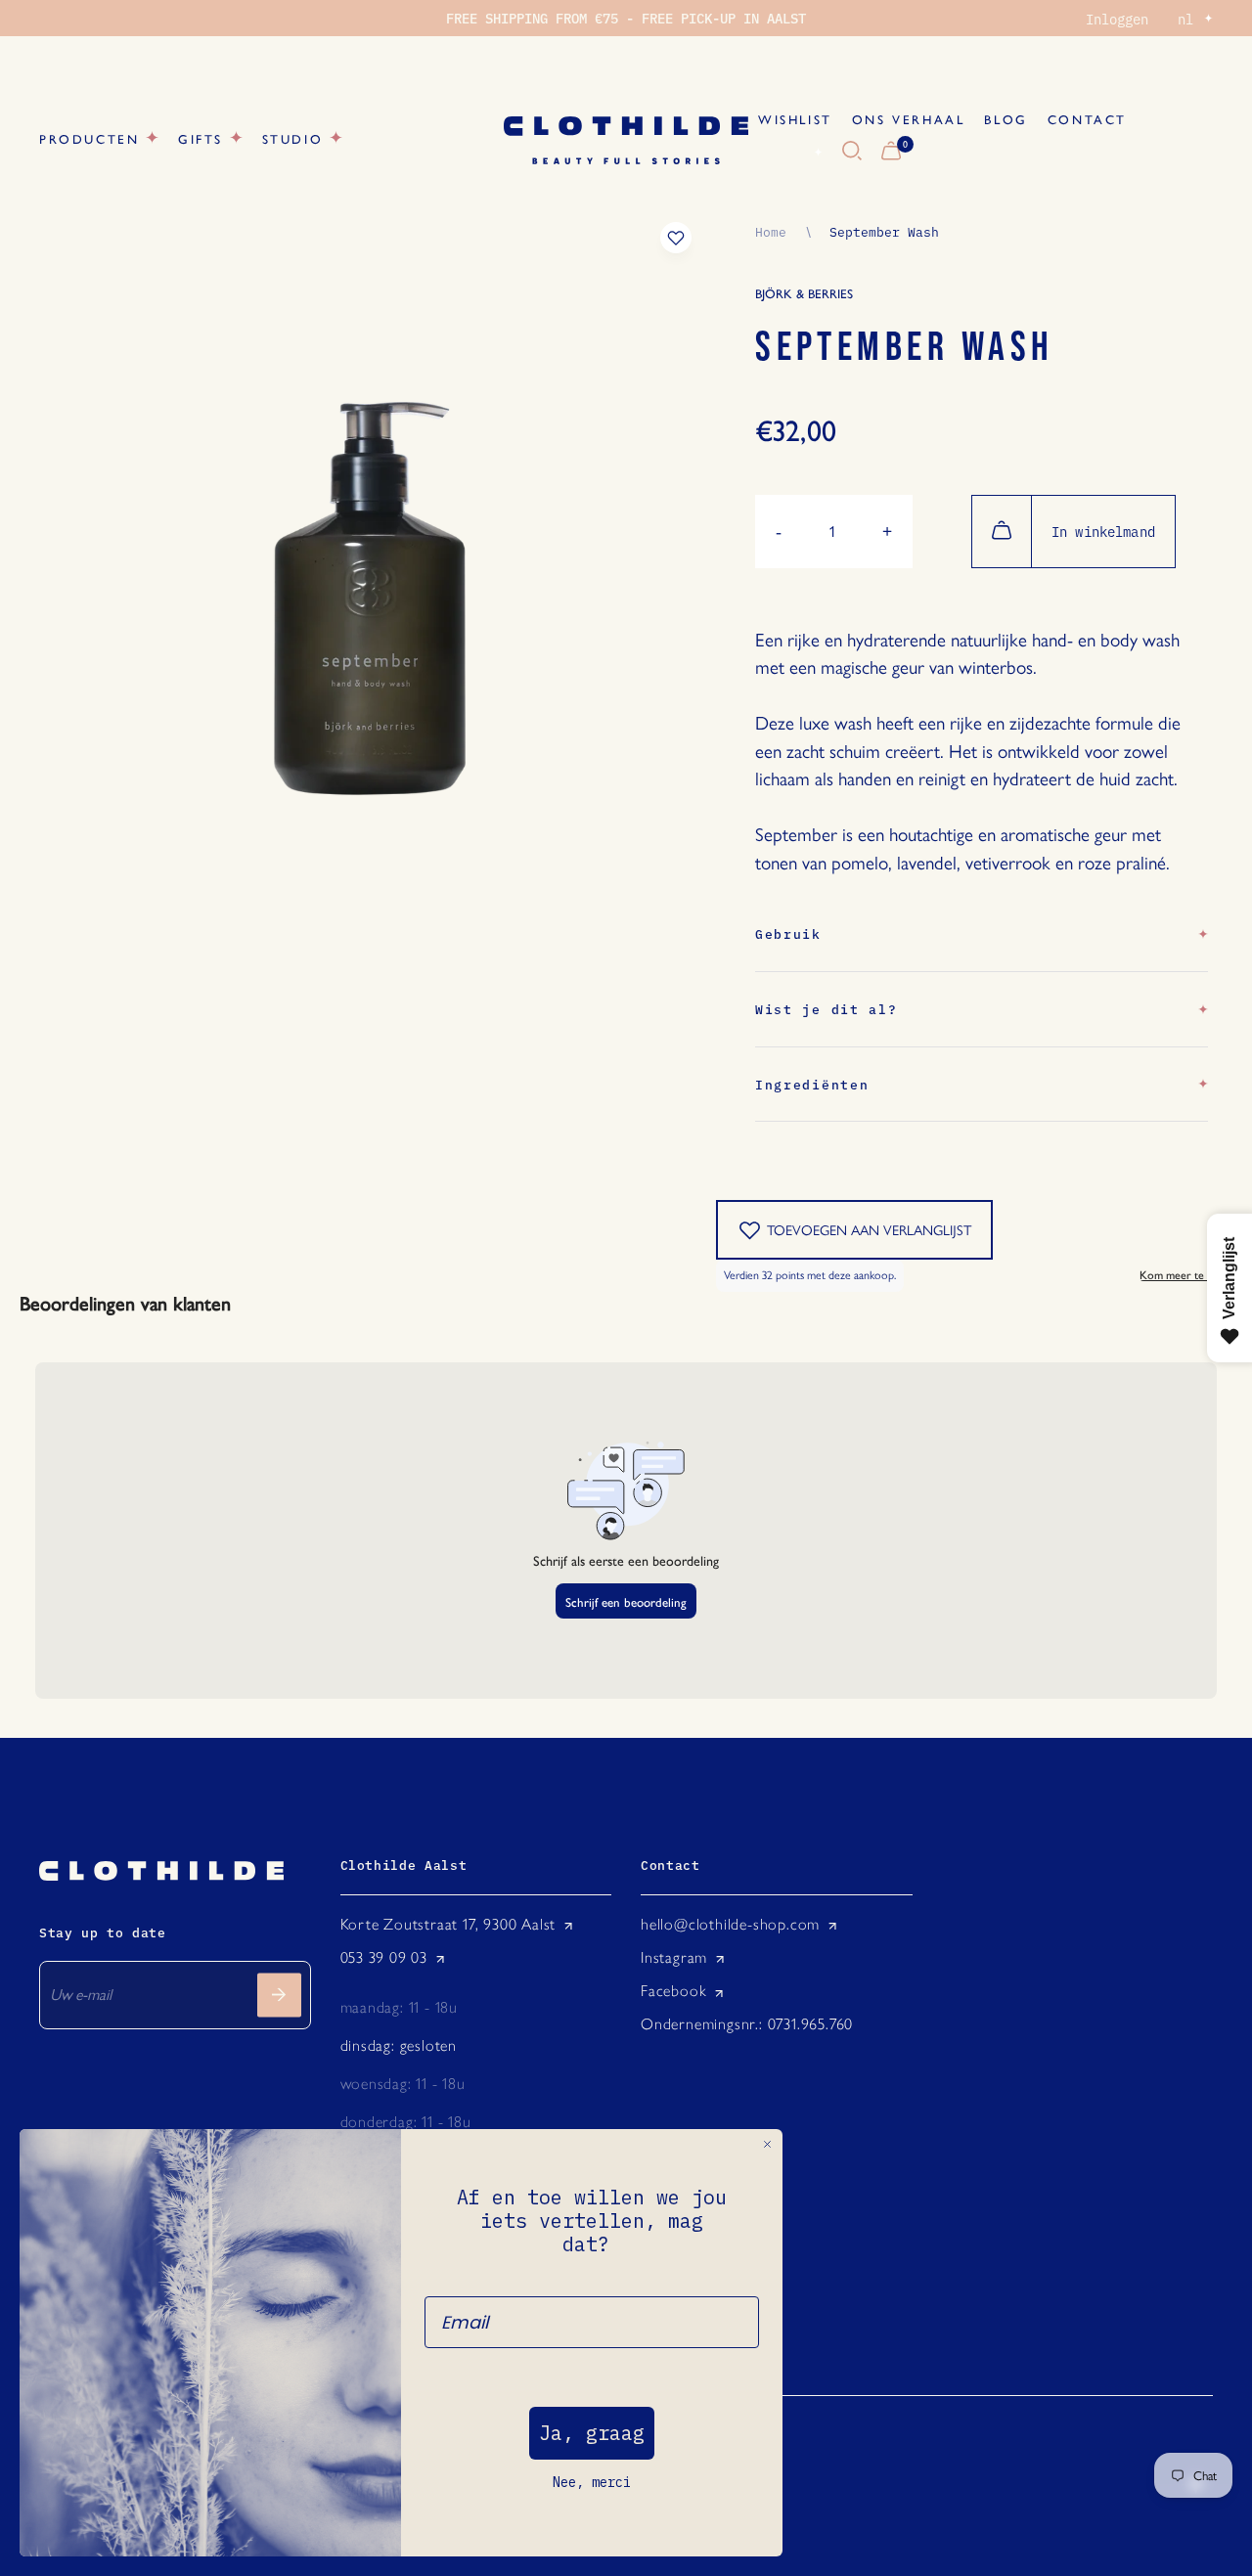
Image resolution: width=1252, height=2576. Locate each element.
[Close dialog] (767, 2144)
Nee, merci (592, 2482)
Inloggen (1117, 19)
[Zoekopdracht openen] (852, 152)
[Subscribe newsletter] (279, 1995)
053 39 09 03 (384, 1957)
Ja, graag (592, 2433)
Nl (795, 152)
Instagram (674, 1957)
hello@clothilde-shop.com (730, 1924)
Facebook (673, 1991)
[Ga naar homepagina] (626, 140)
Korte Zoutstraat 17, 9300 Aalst (448, 1924)
